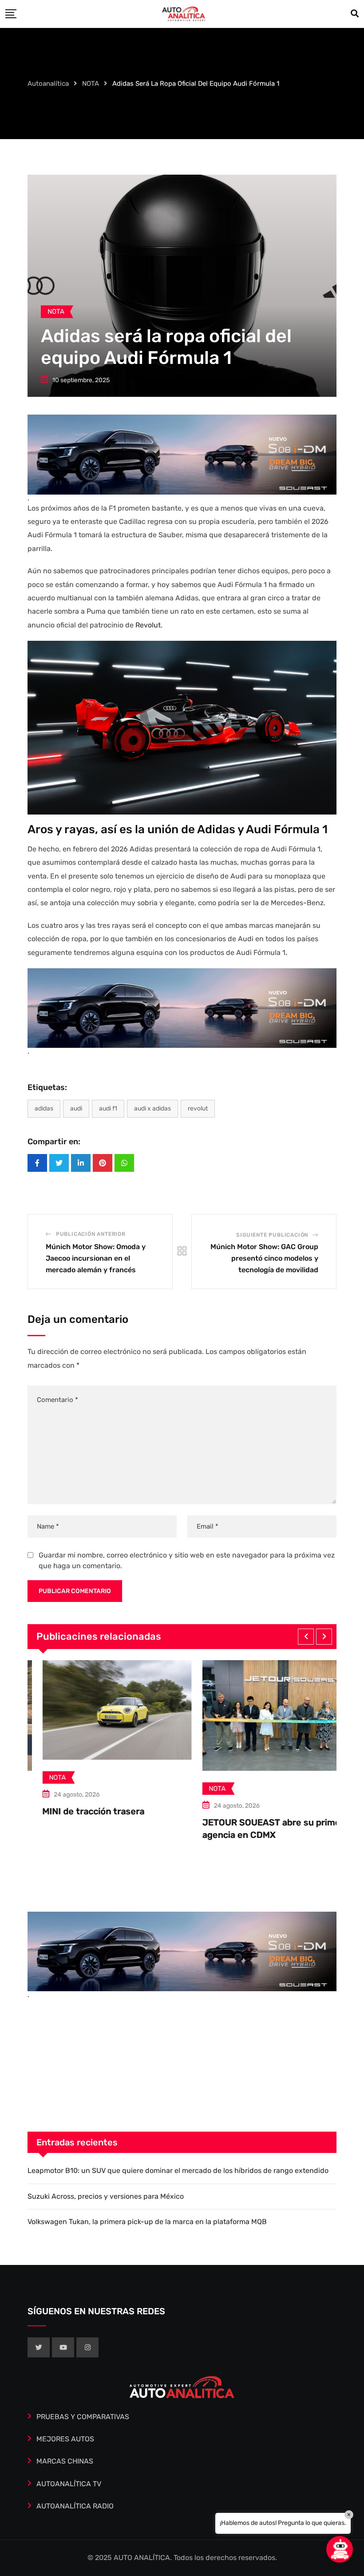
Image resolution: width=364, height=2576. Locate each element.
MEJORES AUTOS (65, 2439)
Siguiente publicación (272, 1235)
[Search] (355, 14)
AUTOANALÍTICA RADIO (75, 2506)
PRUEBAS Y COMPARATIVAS (83, 2417)
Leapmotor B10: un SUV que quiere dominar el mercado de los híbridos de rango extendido (178, 2171)
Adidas (44, 1108)
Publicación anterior (91, 1234)
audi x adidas (152, 1108)
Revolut (147, 625)
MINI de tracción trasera (79, 1811)
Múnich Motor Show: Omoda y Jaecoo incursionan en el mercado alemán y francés (96, 1258)
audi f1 (108, 1108)
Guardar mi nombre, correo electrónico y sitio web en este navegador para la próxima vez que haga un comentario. (187, 1560)
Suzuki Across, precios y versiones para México (106, 2196)
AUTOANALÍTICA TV (69, 2484)
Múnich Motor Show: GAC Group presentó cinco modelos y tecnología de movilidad (264, 1258)
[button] (306, 1637)
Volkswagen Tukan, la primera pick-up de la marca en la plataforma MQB (147, 2222)
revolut (198, 1108)
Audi (76, 1108)
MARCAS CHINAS (65, 2461)
